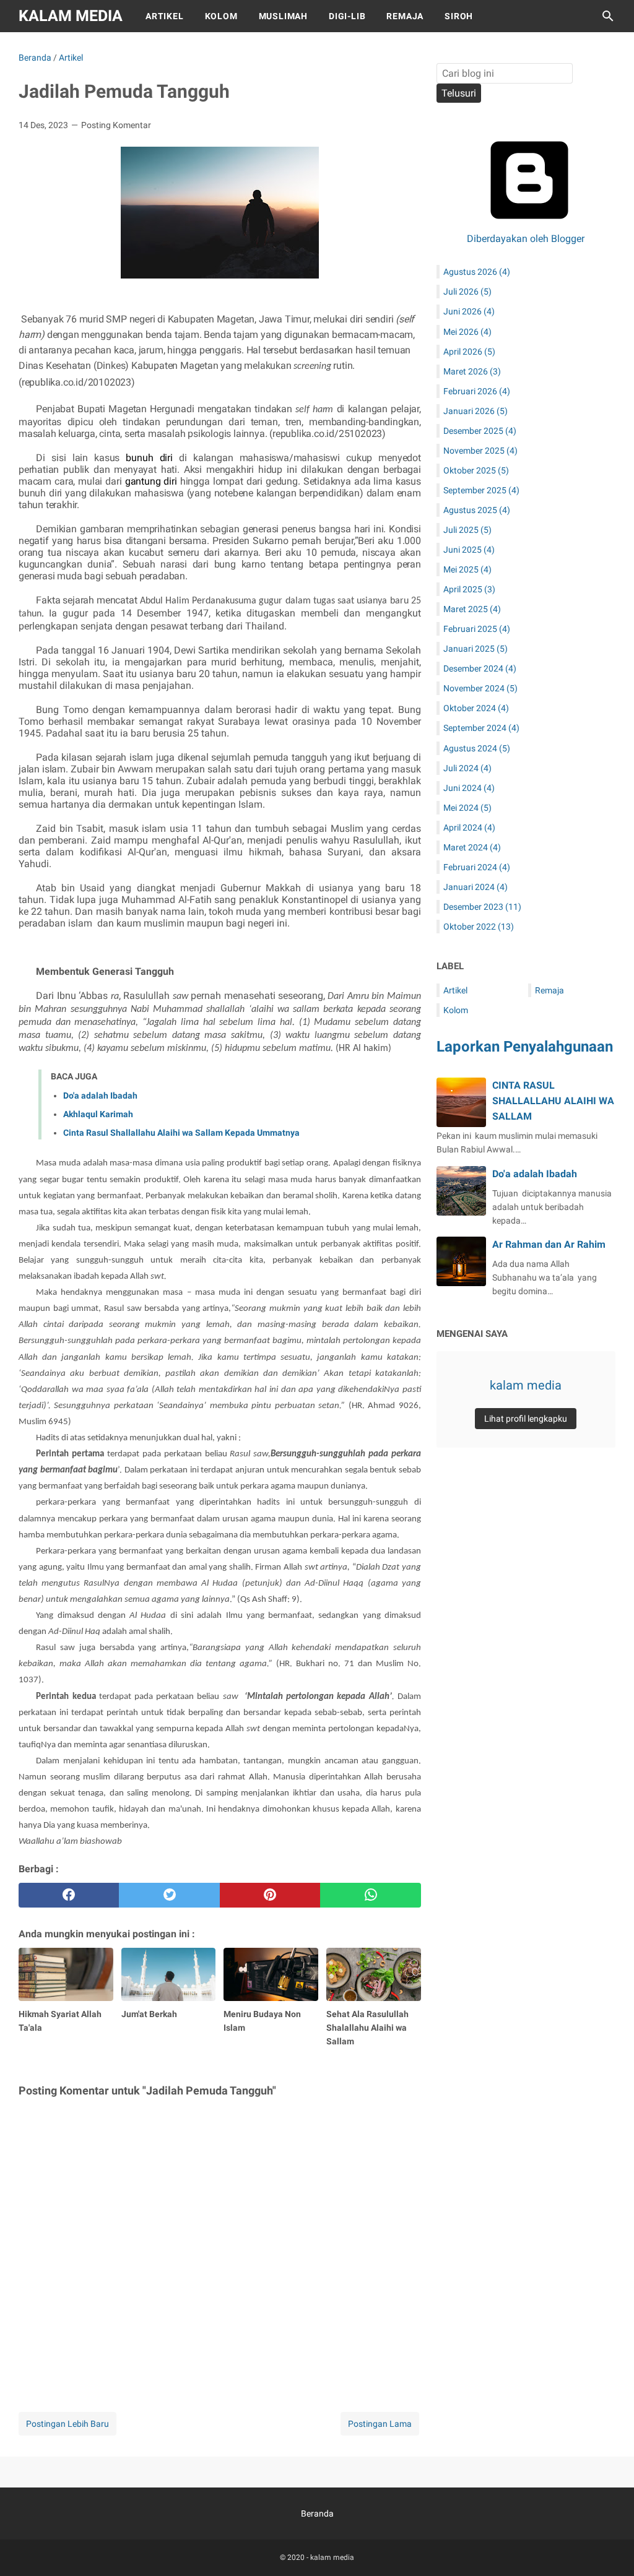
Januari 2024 (475, 887)
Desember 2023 (482, 907)
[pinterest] (270, 1895)
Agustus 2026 (477, 272)
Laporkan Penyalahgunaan (525, 1047)
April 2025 (469, 589)
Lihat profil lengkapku (526, 1419)
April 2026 (469, 352)
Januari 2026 (475, 411)
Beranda (317, 2513)
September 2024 (481, 728)
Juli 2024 (467, 768)
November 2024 (480, 688)
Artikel (165, 16)
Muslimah (283, 16)
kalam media (71, 16)
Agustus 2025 (477, 510)
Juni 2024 (469, 788)
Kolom (221, 16)
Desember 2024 (480, 668)
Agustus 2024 (477, 748)
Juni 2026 (469, 311)
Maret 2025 (472, 609)
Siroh (459, 16)
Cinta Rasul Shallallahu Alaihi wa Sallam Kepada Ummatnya (181, 1133)
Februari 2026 (477, 391)
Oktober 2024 (476, 708)
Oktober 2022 (479, 927)
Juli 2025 (467, 530)
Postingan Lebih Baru (67, 2424)
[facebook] (69, 1895)
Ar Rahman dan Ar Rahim (549, 1244)
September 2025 (481, 490)
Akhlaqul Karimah (98, 1114)
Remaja (405, 16)
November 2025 (480, 451)
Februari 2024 (477, 867)
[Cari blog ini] (608, 16)
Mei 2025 (467, 569)
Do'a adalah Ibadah (100, 1096)
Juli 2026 (467, 292)
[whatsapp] (370, 1895)
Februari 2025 (477, 629)
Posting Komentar (116, 125)
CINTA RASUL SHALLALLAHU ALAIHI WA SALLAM (553, 1101)
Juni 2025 (469, 550)
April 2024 (469, 828)
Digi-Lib (347, 16)
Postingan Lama (380, 2424)
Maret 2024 (472, 847)
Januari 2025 (475, 649)
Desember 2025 (480, 431)
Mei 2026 (467, 332)
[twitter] (169, 1895)
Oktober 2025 (476, 470)
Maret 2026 (472, 371)
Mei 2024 (467, 808)
